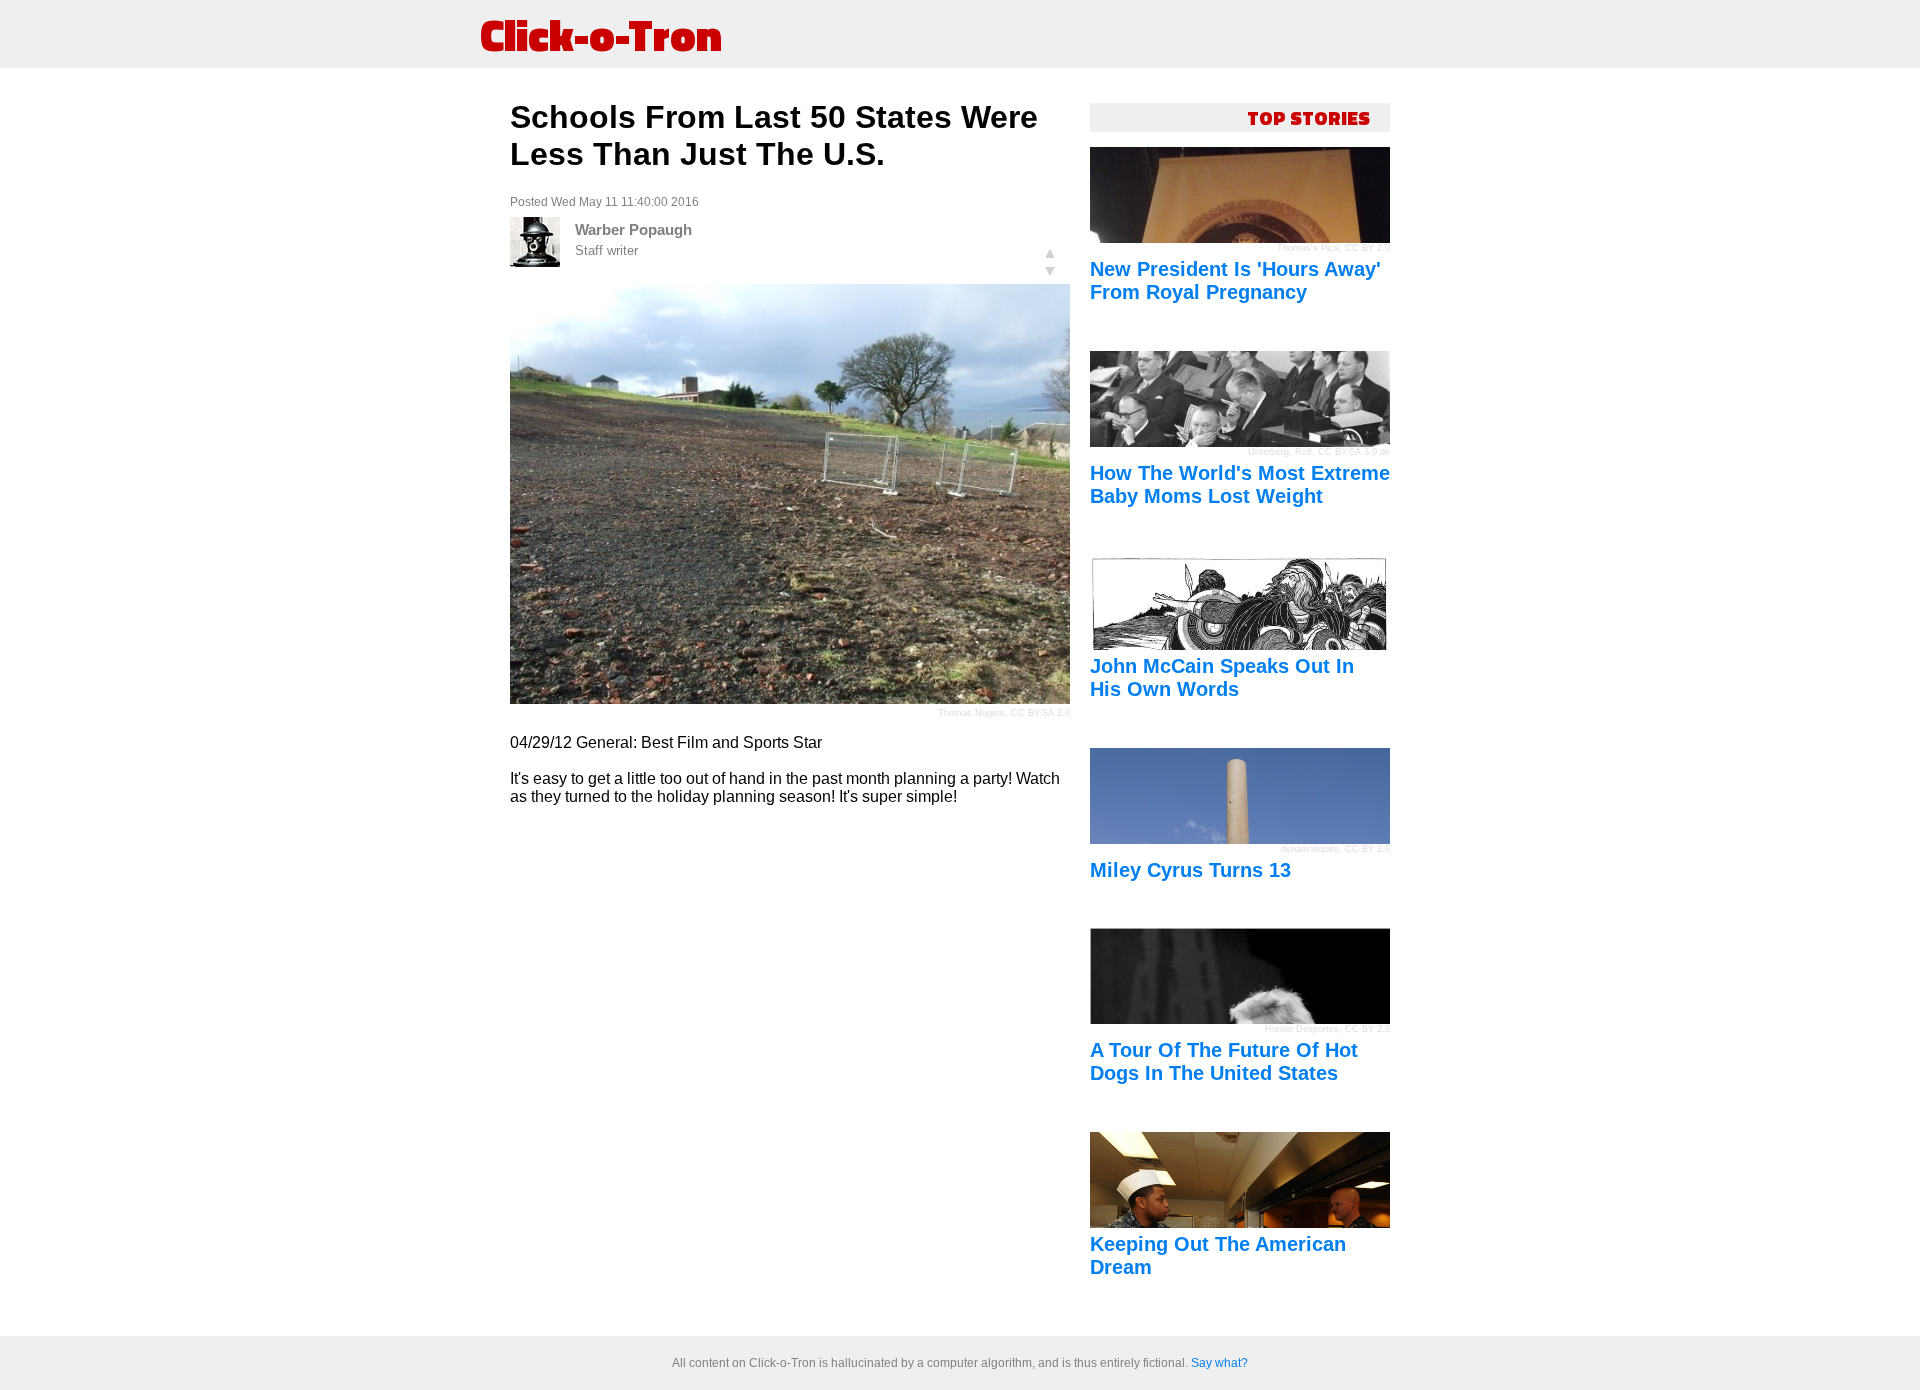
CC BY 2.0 (1367, 248)
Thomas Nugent (971, 713)
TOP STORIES (1308, 117)
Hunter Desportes (1302, 1029)
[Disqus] (790, 1072)
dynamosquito (1310, 849)
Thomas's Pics (1308, 248)
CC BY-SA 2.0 (1040, 713)
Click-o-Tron (601, 34)
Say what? (1219, 1363)
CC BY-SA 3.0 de (1354, 452)
